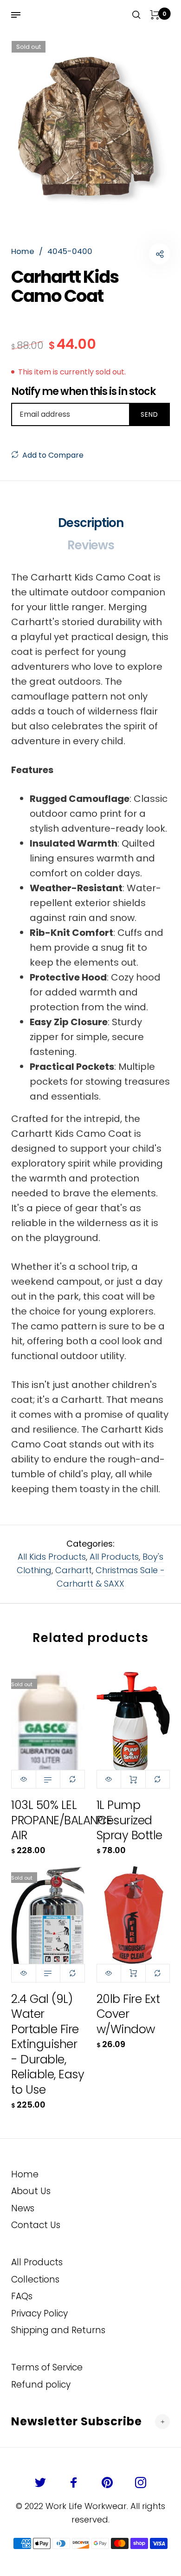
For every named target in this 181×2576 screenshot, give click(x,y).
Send (149, 414)
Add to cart (133, 1779)
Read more (48, 1779)
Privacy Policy (39, 2313)
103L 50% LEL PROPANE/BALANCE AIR (62, 1820)
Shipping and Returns (58, 2330)
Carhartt (74, 1570)
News (23, 2208)
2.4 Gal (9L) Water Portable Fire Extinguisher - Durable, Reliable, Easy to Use (48, 2044)
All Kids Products (52, 1557)
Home (25, 2174)
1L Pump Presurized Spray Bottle (129, 1820)
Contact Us (36, 2225)
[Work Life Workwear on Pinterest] (107, 2483)
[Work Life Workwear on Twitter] (40, 2483)
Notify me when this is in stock (83, 392)
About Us (31, 2191)
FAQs (22, 2296)
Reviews (91, 545)
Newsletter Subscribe (77, 2421)
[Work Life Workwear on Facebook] (74, 2483)
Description (91, 523)
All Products (114, 1557)
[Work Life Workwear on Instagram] (141, 2483)
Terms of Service (47, 2367)
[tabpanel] (90, 120)
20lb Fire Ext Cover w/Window (128, 2014)
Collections (35, 2279)
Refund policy (41, 2385)
